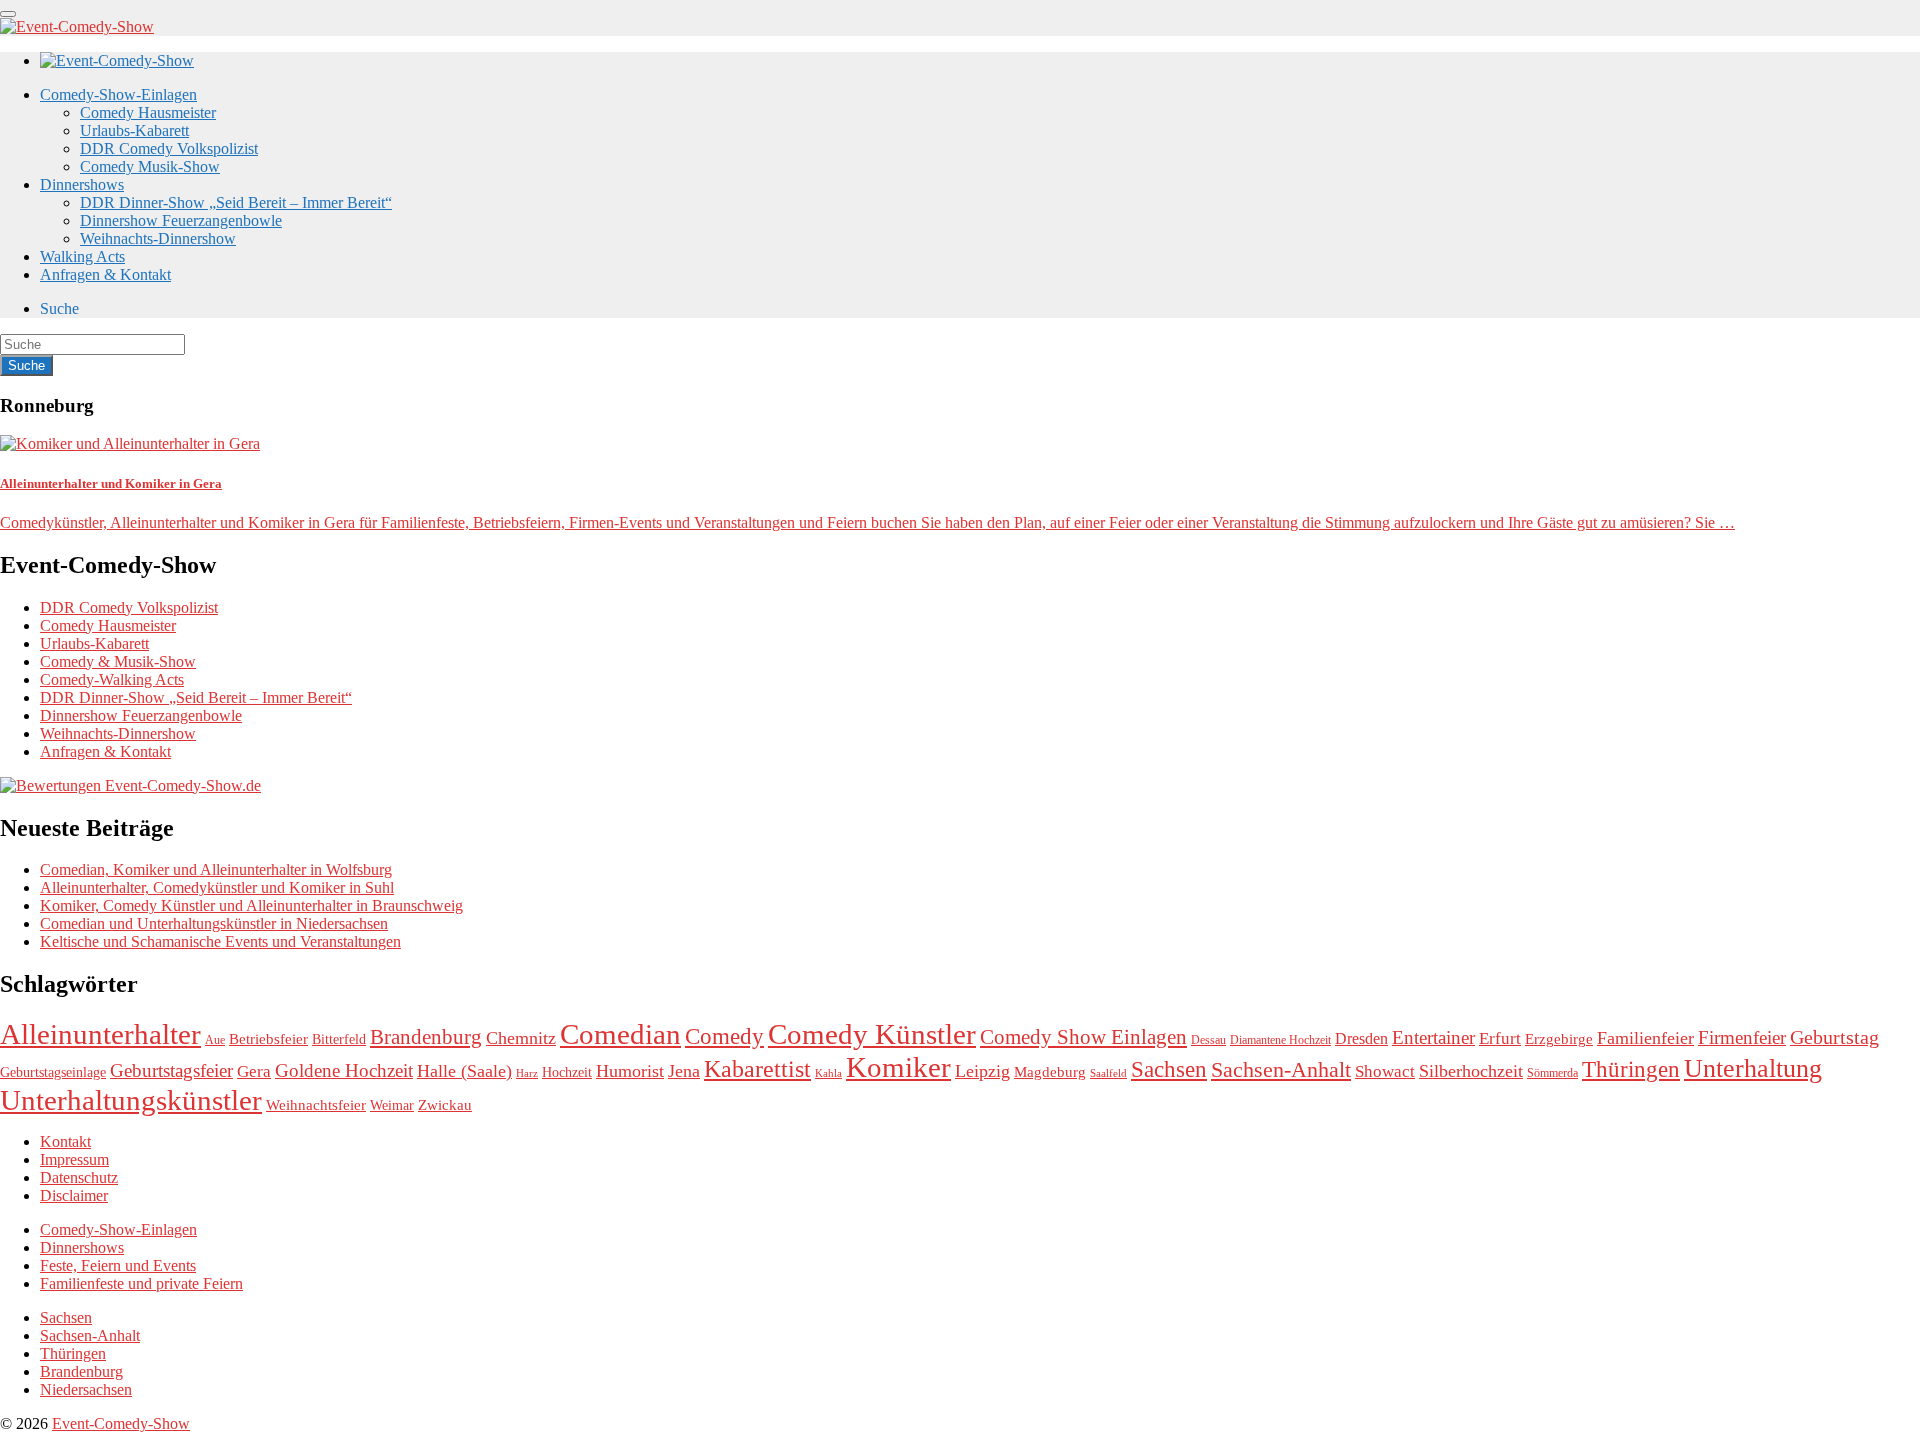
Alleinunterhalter (100, 1034)
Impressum (74, 1159)
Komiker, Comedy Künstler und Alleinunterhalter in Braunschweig (251, 905)
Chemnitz (521, 1038)
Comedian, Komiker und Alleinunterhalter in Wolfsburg (216, 869)
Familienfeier (1645, 1038)
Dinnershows (82, 184)
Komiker (898, 1067)
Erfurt (1500, 1038)
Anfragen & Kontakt (105, 274)
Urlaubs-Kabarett (134, 130)
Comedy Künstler (872, 1034)
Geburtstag (1834, 1037)
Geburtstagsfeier (171, 1070)
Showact (1385, 1071)
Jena (684, 1071)
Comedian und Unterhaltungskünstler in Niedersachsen (214, 923)
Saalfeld (1108, 1073)
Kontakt (65, 1141)
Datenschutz (79, 1177)
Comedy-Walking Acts (112, 679)
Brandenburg (426, 1037)
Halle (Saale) (464, 1071)
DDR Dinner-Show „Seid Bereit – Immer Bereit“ (236, 202)
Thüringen (1631, 1069)
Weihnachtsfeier (316, 1105)
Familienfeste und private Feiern (141, 1283)
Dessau (1208, 1040)
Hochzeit (567, 1072)
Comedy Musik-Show (150, 166)
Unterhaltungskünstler (131, 1100)
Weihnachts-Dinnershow (158, 238)
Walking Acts (82, 256)
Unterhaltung (1753, 1068)
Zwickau (445, 1105)
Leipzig (982, 1071)
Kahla (828, 1073)
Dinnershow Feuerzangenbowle (181, 220)
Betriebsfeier (268, 1039)
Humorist (630, 1071)
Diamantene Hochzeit (1280, 1040)
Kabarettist (757, 1069)
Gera (254, 1071)
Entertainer (1433, 1037)
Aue (215, 1040)
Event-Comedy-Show (121, 1423)
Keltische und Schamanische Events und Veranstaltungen (220, 941)
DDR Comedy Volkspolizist (169, 148)
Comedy (724, 1036)
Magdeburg (1050, 1071)
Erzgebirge (1559, 1039)
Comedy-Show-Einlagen (118, 94)
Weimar (392, 1105)
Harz (527, 1073)
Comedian (620, 1034)
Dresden (1361, 1039)
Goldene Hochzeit (344, 1070)
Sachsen (1169, 1069)
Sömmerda (1552, 1073)
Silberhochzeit (1471, 1071)
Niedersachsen (86, 1389)
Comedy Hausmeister (148, 112)
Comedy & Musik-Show (118, 661)
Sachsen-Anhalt (1281, 1069)
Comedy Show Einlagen (1083, 1037)
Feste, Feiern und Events (118, 1265)
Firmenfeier (1742, 1037)
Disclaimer (74, 1195)
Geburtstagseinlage (53, 1072)
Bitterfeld (339, 1039)
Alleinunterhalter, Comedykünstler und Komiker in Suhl (217, 887)
